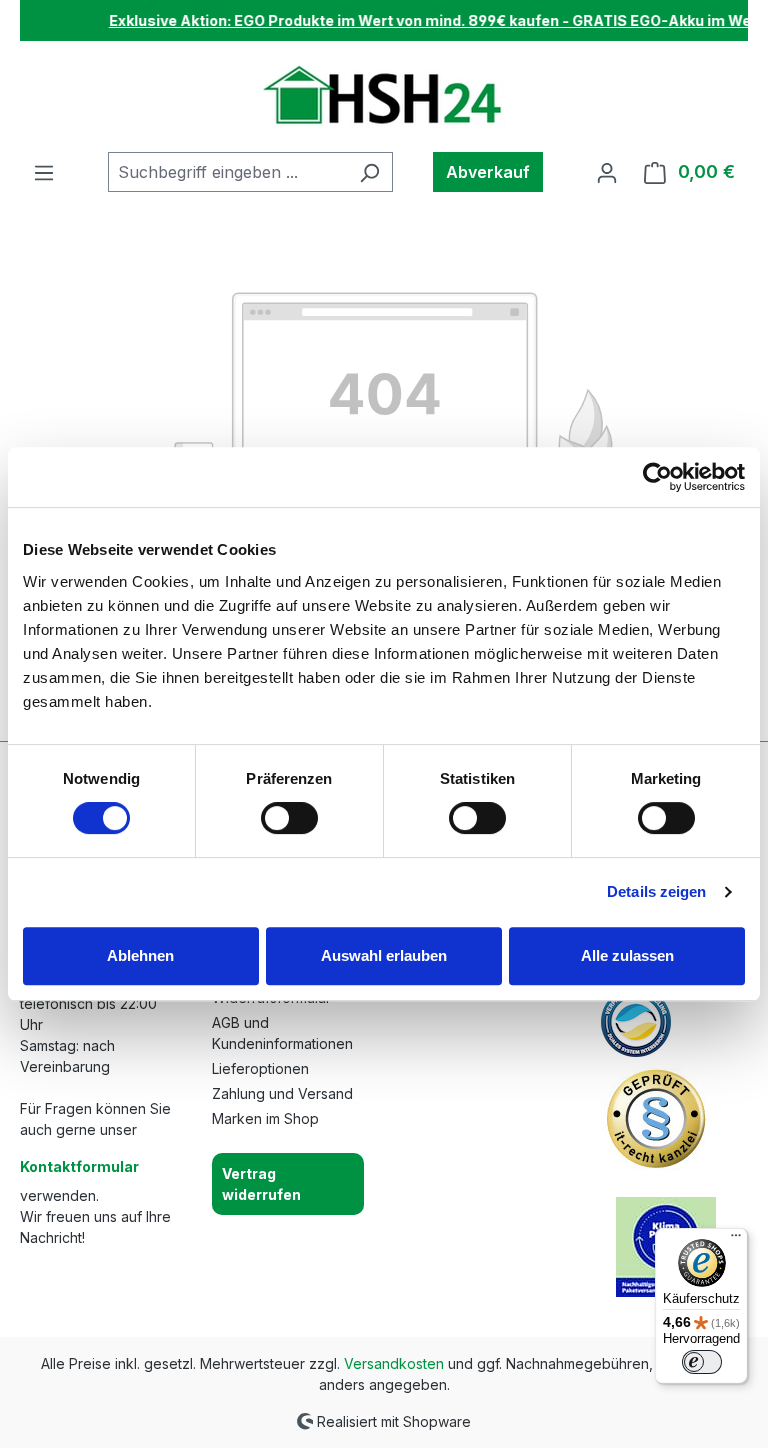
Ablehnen (140, 955)
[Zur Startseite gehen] (384, 96)
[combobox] (227, 172)
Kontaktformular (79, 1166)
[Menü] (44, 172)
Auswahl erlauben (384, 955)
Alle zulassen (627, 955)
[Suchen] (369, 172)
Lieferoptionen (260, 1068)
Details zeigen (656, 891)
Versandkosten (394, 1363)
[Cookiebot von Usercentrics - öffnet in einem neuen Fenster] (657, 477)
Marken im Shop (265, 1118)
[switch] (289, 818)
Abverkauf (488, 172)
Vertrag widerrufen (261, 1184)
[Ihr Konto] (607, 172)
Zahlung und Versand (282, 1093)
